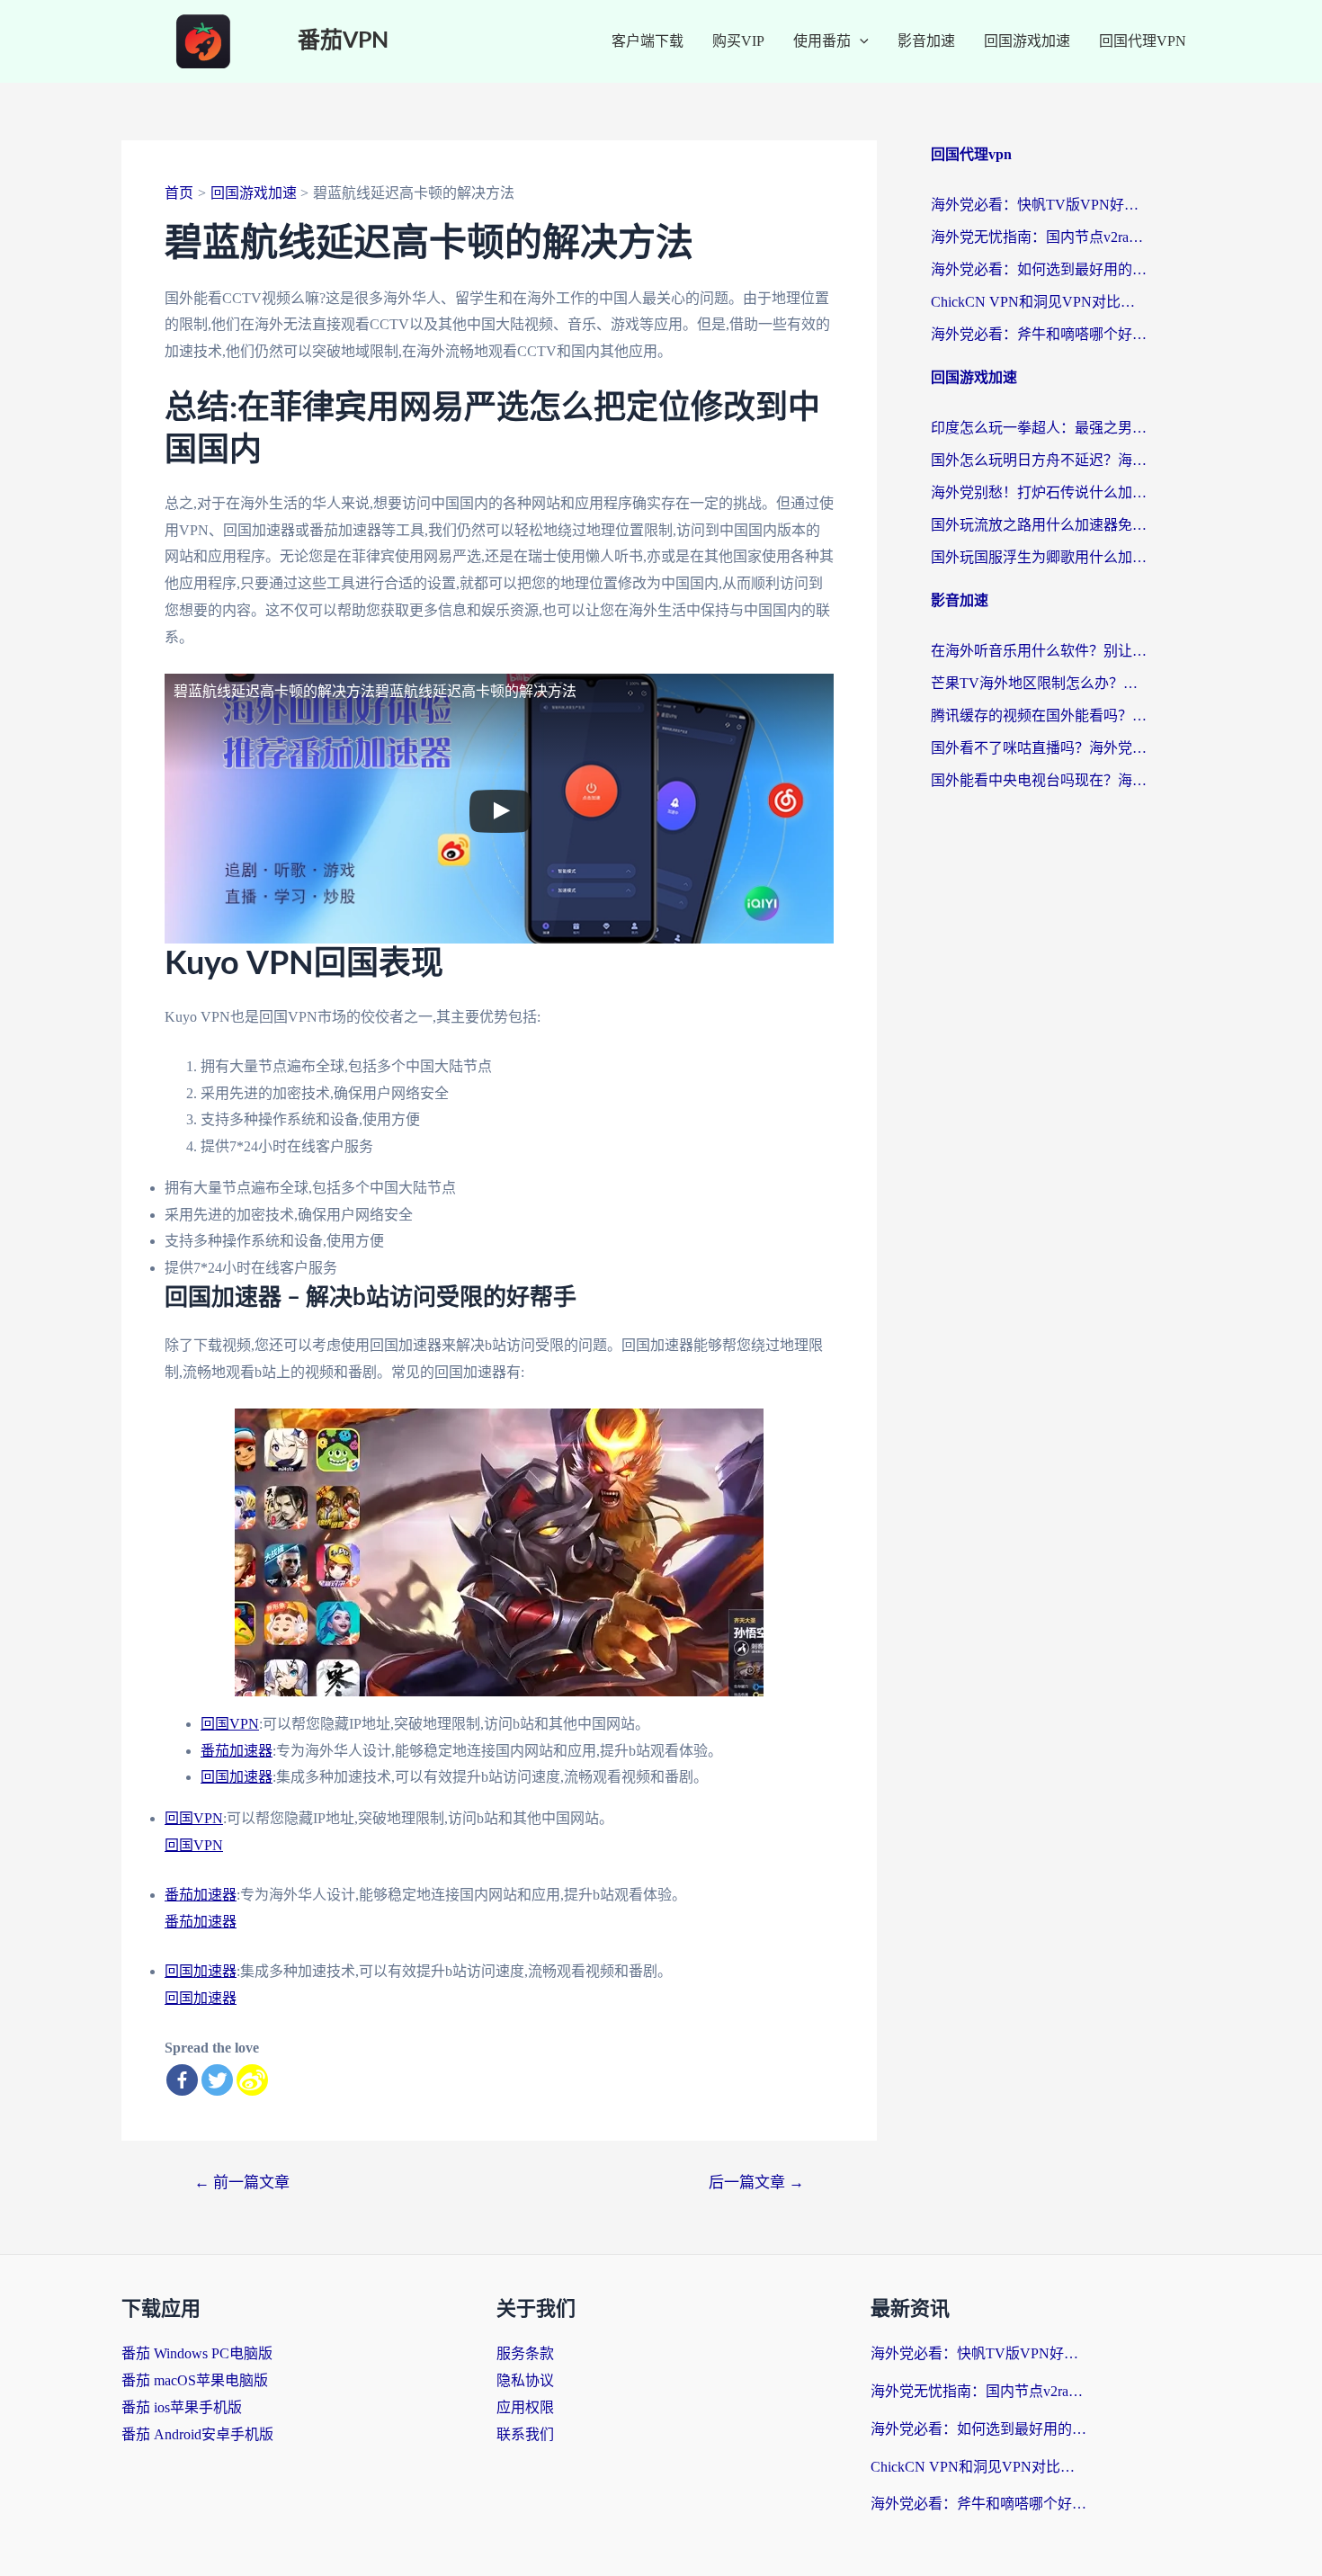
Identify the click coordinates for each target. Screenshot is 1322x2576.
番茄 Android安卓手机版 (197, 2434)
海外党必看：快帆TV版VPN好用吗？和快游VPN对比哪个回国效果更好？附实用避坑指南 (1039, 205)
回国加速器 (237, 1777)
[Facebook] (182, 2080)
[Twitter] (217, 2080)
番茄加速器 (237, 1751)
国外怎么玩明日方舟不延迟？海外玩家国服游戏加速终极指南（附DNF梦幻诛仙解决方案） (1039, 460)
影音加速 (926, 41)
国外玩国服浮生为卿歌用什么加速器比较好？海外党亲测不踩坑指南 (1039, 557)
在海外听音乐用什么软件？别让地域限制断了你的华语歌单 (1039, 651)
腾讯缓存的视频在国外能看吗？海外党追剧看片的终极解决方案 (1039, 716)
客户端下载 (648, 41)
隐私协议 (525, 2380)
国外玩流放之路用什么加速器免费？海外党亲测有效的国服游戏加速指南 (1039, 525)
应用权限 (525, 2407)
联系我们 (525, 2434)
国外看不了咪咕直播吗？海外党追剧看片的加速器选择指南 (1039, 748)
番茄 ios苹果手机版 (182, 2407)
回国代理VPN (1143, 41)
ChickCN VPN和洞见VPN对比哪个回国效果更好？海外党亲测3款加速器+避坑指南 (1039, 302)
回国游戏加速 (1027, 41)
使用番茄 (822, 41)
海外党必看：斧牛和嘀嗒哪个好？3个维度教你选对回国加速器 (1039, 334)
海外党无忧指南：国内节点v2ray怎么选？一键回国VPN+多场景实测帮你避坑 (1039, 237)
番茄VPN (343, 41)
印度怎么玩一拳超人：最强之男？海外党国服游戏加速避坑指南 (1039, 428)
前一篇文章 (242, 2182)
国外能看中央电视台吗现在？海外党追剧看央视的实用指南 (1039, 780)
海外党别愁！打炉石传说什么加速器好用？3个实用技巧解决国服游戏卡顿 (1039, 492)
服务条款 (525, 2353)
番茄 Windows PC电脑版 (197, 2353)
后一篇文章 (756, 2182)
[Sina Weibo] (252, 2080)
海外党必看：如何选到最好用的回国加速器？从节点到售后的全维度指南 (1039, 269)
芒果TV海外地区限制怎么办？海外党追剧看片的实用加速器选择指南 (1039, 683)
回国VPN (230, 1724)
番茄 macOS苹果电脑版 (195, 2380)
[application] (860, 41)
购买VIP (738, 41)
